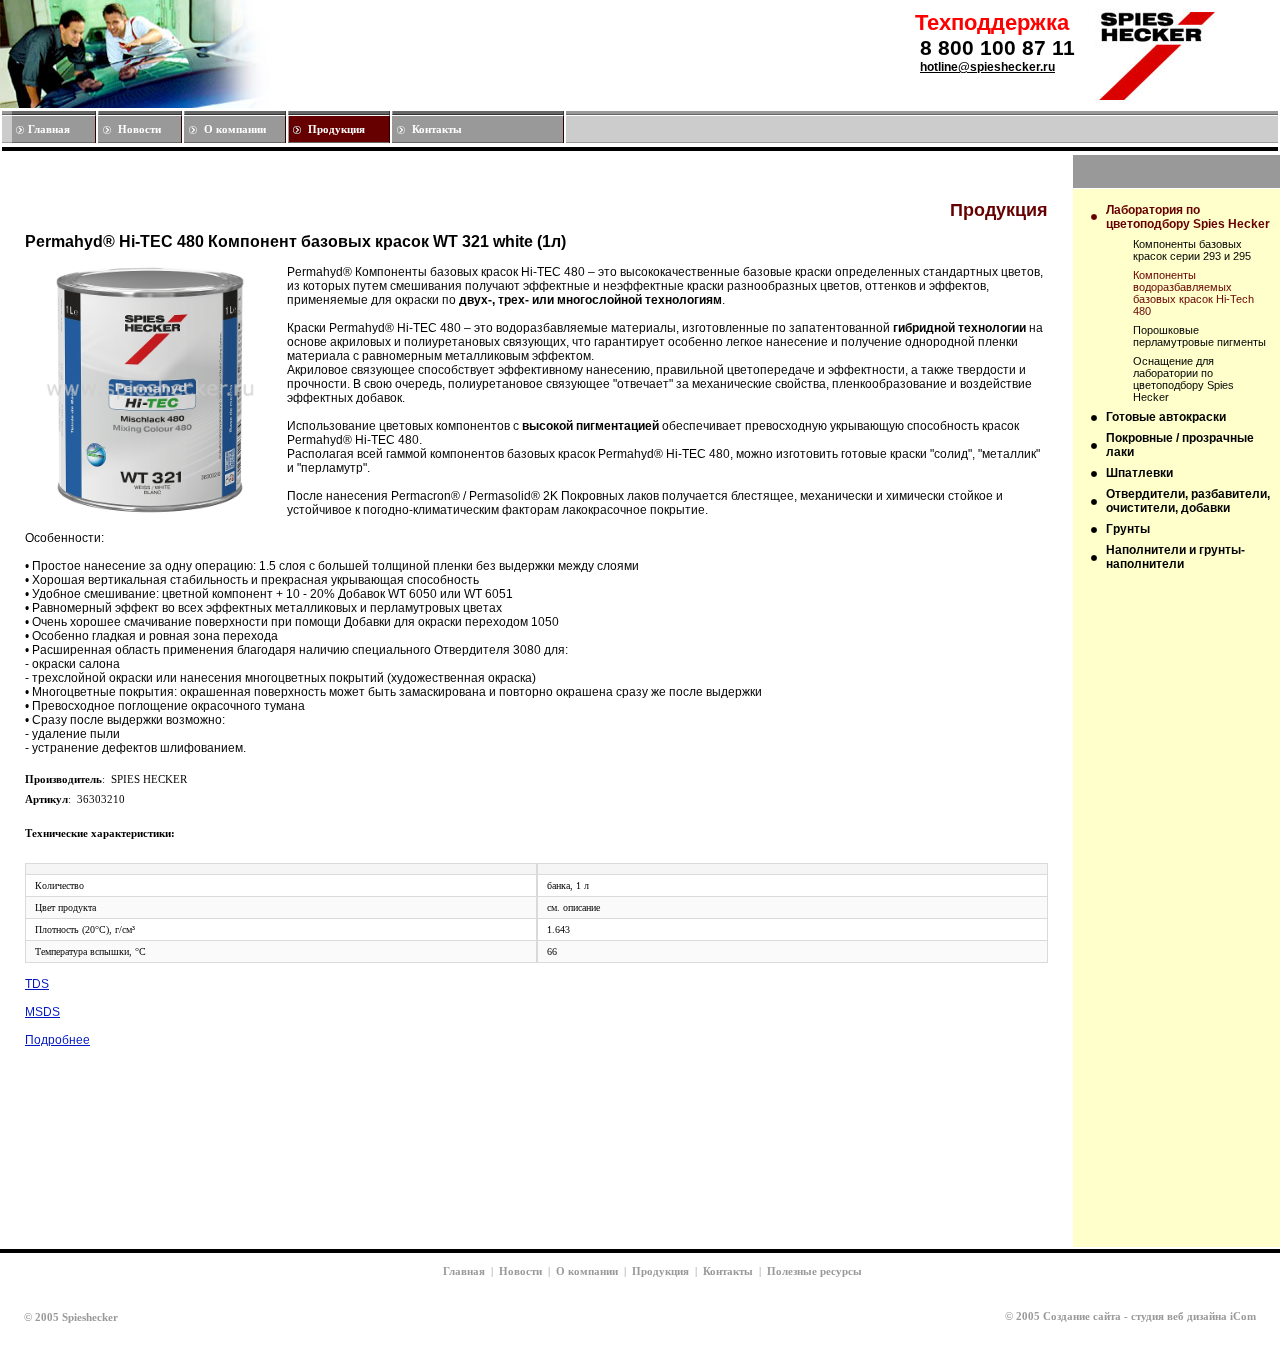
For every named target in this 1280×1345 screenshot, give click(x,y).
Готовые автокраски (1166, 417)
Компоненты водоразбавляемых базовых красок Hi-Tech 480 (1193, 293)
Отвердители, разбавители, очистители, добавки (1188, 501)
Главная (49, 129)
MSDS (42, 1012)
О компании (235, 129)
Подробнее (57, 1040)
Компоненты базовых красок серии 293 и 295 (1192, 250)
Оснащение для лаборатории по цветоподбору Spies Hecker (1183, 379)
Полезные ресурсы (814, 1271)
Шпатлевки (1139, 473)
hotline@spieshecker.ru (987, 67)
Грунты (1128, 529)
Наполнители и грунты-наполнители (1175, 557)
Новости (139, 129)
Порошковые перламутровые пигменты (1199, 336)
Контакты (437, 129)
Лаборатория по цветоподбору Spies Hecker (1188, 217)
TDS (37, 984)
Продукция (336, 129)
